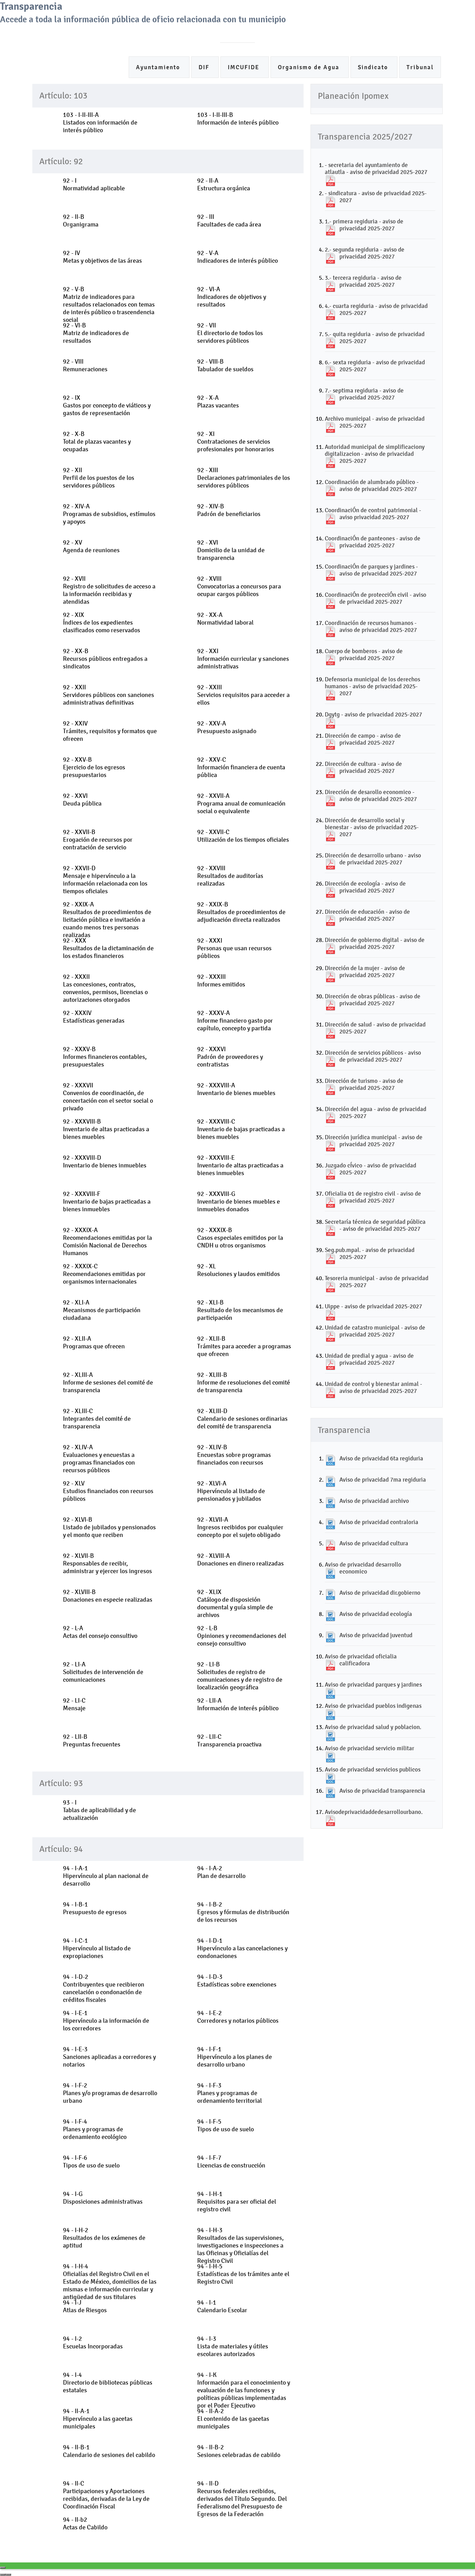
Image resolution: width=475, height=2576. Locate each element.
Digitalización (324, 33)
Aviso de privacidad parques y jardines (373, 1685)
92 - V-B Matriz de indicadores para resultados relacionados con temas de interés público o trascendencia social (109, 304)
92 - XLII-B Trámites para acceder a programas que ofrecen (244, 1346)
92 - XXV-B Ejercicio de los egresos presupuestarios (94, 767)
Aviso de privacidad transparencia (382, 1791)
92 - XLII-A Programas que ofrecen (94, 1342)
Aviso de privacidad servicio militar (369, 1748)
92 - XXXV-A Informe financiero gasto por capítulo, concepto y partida (235, 1021)
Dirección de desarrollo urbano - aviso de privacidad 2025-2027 (373, 859)
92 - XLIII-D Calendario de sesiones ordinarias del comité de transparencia (242, 1419)
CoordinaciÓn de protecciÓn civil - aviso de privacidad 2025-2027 (376, 598)
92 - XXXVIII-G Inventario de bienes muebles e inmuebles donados (239, 1202)
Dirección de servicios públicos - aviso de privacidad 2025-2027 (373, 1056)
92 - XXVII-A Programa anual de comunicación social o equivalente (241, 803)
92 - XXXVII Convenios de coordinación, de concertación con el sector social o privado (108, 1097)
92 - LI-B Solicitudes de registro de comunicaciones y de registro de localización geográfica (240, 1676)
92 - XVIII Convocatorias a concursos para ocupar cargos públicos (239, 586)
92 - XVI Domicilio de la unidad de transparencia (231, 550)
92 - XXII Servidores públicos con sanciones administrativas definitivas (108, 695)
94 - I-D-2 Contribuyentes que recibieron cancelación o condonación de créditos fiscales (104, 1988)
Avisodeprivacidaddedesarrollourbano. (374, 1812)
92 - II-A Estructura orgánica (224, 184)
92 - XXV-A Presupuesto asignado (227, 727)
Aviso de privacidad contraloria (379, 1522)
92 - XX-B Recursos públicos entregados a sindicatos (105, 659)
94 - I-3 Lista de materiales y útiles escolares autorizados (233, 2346)
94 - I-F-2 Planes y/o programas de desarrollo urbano (110, 2093)
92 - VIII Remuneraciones (85, 365)
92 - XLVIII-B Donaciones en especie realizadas (108, 1596)
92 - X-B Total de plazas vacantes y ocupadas (97, 442)
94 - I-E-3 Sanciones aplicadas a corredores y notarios (109, 2057)
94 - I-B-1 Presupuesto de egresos (95, 1908)
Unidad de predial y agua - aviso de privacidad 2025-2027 (369, 1359)
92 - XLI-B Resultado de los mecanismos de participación (240, 1310)
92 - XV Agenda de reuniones (91, 546)
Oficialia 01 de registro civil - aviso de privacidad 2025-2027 (373, 1197)
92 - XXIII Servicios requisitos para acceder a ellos (243, 695)
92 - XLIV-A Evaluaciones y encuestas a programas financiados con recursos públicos (99, 1459)
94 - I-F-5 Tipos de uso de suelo (226, 2125)
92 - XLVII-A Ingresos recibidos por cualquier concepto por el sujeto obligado (240, 1527)
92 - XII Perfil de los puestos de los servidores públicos (99, 478)
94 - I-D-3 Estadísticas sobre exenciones (237, 1981)
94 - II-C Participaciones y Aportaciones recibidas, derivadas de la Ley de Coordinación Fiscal (106, 2495)
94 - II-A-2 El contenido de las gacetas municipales (233, 2419)
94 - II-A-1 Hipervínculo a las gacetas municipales (98, 2419)
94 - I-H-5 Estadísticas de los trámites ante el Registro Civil (243, 2274)
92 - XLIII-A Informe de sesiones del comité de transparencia (108, 1382)
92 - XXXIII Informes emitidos (221, 981)
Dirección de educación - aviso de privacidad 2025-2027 (367, 915)
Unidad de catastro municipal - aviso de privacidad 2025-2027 (375, 1331)
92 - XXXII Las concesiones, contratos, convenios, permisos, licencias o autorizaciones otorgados (105, 988)
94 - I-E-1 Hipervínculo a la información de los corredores (106, 2021)
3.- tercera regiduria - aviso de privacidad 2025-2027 (363, 281)
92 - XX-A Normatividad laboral (225, 619)
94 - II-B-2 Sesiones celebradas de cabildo (239, 2451)
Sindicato (374, 67)
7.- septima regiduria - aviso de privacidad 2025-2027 (364, 394)
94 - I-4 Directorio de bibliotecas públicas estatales (108, 2383)
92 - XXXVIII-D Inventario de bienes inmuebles (105, 1162)
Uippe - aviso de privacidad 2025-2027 (373, 1306)
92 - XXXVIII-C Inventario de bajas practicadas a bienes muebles (241, 1129)
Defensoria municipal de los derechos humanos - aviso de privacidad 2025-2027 (372, 686)
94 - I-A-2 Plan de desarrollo (221, 1872)
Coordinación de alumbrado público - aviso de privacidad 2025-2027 (372, 485)
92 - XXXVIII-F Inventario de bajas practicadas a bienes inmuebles (107, 1202)
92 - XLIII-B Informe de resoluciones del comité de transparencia (244, 1382)
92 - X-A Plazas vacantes (218, 402)
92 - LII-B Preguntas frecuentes (92, 1741)
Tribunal (420, 67)
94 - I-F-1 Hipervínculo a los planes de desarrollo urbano (235, 2057)
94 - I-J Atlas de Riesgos (85, 2306)
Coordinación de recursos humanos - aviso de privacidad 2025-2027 (371, 626)
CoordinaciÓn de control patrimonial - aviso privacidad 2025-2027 (373, 514)
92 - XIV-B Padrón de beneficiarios (229, 510)
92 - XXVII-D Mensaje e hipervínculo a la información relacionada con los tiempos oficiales (105, 880)
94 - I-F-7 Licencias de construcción (231, 2162)
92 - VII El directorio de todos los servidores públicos (230, 333)
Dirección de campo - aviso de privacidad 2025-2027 (363, 739)
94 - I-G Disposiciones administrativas (103, 2198)
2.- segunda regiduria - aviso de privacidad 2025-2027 (365, 253)
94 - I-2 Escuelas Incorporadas (93, 2343)
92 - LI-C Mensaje (74, 1704)
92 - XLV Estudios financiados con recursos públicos (108, 1491)
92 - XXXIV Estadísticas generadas (94, 1017)
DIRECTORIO (276, 33)
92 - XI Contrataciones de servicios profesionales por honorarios (236, 442)
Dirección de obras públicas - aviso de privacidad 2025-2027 (373, 1000)
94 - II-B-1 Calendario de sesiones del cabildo (109, 2451)
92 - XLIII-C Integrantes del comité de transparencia (97, 1419)
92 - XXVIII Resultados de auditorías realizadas (230, 876)
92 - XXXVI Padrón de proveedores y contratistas (230, 1057)
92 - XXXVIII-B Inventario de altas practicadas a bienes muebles (106, 1129)
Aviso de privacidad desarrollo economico (363, 1568)
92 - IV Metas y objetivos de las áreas (102, 257)
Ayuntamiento (159, 67)
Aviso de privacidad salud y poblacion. (373, 1727)
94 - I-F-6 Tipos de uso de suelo (91, 2162)
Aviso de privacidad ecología (376, 1614)
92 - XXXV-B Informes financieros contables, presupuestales (105, 1057)
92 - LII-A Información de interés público (238, 1704)
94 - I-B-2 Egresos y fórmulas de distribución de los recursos (243, 1912)
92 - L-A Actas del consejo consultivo (100, 1632)
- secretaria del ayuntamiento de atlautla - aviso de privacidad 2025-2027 (376, 168)
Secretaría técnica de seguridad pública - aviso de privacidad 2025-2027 (375, 1225)
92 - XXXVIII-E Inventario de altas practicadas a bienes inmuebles (240, 1165)
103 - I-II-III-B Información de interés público (238, 119)
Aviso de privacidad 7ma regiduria (383, 1480)
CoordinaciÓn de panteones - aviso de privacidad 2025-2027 (373, 542)
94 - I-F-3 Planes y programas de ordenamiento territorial (230, 2093)
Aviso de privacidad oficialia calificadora (361, 1660)
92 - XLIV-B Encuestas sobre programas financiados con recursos (234, 1455)
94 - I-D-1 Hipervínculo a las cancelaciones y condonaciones (242, 1948)
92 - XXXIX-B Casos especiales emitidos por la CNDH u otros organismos (240, 1238)
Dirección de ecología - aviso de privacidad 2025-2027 (365, 887)
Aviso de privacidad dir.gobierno (380, 1593)
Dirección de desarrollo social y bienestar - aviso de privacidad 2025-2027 (372, 827)
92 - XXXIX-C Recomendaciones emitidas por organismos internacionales (104, 1274)
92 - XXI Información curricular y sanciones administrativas (243, 659)
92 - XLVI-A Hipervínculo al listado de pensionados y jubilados (231, 1491)
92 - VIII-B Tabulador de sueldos (225, 365)
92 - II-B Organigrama (81, 221)
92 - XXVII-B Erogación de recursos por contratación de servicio (98, 840)
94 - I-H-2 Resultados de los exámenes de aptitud (104, 2238)
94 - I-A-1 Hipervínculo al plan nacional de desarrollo (106, 1876)
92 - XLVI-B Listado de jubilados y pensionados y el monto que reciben (109, 1527)
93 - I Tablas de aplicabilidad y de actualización (99, 1810)
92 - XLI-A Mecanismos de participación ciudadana (102, 1310)
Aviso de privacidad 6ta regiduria (381, 1458)
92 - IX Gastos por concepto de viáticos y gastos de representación (107, 405)
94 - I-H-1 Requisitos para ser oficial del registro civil (237, 2202)
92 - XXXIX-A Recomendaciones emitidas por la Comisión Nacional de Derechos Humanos (107, 1242)
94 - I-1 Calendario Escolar (222, 2306)
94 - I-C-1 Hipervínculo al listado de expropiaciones (97, 1948)
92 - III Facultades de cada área (229, 221)
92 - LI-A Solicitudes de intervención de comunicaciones (103, 1672)
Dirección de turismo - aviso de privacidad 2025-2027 (364, 1084)
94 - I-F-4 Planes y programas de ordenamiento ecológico (95, 2129)
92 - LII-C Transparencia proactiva (229, 1741)
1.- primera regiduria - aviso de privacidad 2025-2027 (364, 225)
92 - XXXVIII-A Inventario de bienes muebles (236, 1089)
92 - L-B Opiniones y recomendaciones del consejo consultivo (242, 1636)
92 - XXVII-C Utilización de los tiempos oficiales (243, 836)
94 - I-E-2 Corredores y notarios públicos (238, 2017)
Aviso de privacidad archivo (374, 1501)
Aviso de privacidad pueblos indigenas (373, 1706)
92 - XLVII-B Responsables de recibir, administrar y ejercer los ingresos (107, 1563)
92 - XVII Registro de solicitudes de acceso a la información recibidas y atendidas (109, 590)
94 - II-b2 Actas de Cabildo (85, 2523)
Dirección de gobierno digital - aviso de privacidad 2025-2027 (375, 943)
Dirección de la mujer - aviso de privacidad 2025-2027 (365, 972)
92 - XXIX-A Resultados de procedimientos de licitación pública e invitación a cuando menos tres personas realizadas (107, 920)
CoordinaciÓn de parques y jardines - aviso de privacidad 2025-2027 (371, 570)
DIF (205, 67)
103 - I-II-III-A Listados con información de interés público (100, 122)
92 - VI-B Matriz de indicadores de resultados (96, 333)
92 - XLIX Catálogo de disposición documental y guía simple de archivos (235, 1603)
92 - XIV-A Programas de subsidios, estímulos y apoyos (109, 514)
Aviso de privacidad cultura (374, 1543)
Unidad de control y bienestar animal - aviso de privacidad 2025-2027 (373, 1387)
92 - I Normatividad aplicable (94, 184)
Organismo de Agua (310, 67)
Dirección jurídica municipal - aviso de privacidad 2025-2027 (374, 1141)
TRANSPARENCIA (379, 33)
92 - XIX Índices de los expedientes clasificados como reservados (102, 623)
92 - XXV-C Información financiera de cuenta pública (241, 767)
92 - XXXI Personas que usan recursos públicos (234, 948)
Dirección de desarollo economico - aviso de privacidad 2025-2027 (371, 795)
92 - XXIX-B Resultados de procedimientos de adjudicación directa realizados (241, 912)
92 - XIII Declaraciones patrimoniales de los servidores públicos (244, 478)
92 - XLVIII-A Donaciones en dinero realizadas (240, 1560)
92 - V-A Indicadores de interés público (237, 257)
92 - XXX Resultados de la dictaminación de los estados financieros (108, 948)
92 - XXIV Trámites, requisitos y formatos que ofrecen (110, 731)
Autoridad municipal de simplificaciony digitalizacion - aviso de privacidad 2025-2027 (375, 454)
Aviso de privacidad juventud (376, 1635)
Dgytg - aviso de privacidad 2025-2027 (373, 714)
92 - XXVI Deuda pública (82, 800)
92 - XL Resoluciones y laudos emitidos (239, 1270)
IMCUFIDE (245, 67)
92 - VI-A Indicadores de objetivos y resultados (232, 297)
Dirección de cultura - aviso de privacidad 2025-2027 (363, 767)
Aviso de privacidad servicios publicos (373, 1769)
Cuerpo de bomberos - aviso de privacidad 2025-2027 (364, 655)
